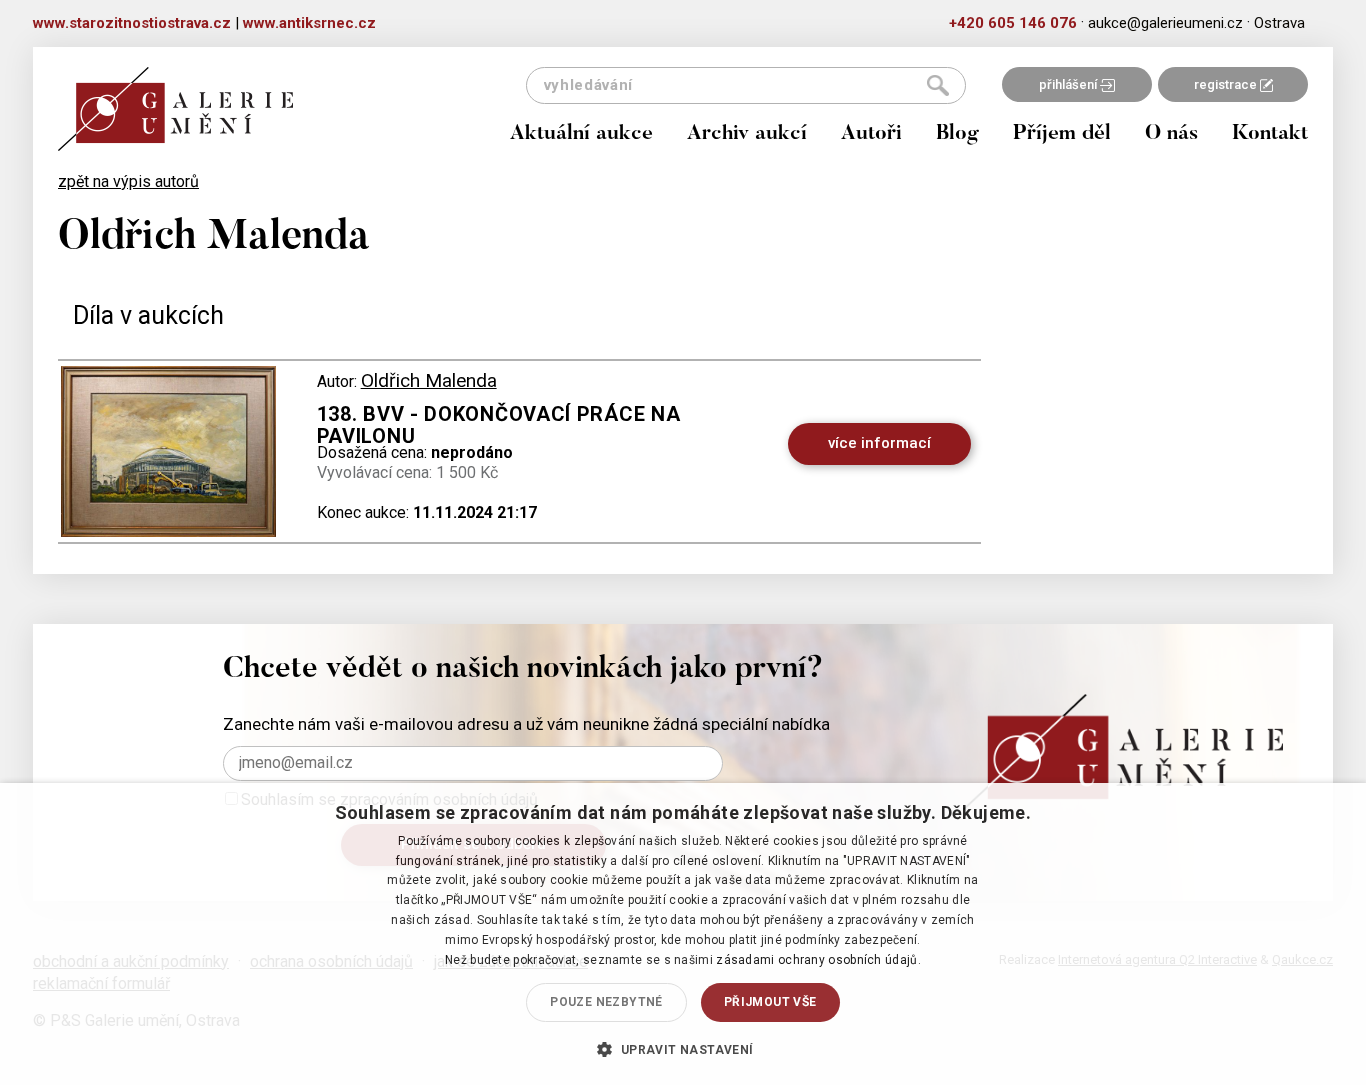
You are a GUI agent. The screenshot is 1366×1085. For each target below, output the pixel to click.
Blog (957, 134)
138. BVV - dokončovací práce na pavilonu (499, 425)
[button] (682, 1049)
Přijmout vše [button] (770, 1002)
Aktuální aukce (581, 134)
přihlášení (1069, 84)
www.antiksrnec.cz (309, 23)
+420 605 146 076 (1013, 23)
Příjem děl (1062, 134)
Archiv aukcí (747, 134)
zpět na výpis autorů (128, 181)
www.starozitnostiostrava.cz (132, 23)
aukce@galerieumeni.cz (1165, 23)
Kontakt (1270, 134)
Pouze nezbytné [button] (606, 1002)
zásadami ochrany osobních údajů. (818, 960)
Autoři (871, 134)
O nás (1171, 134)
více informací (879, 443)
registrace (1227, 84)
